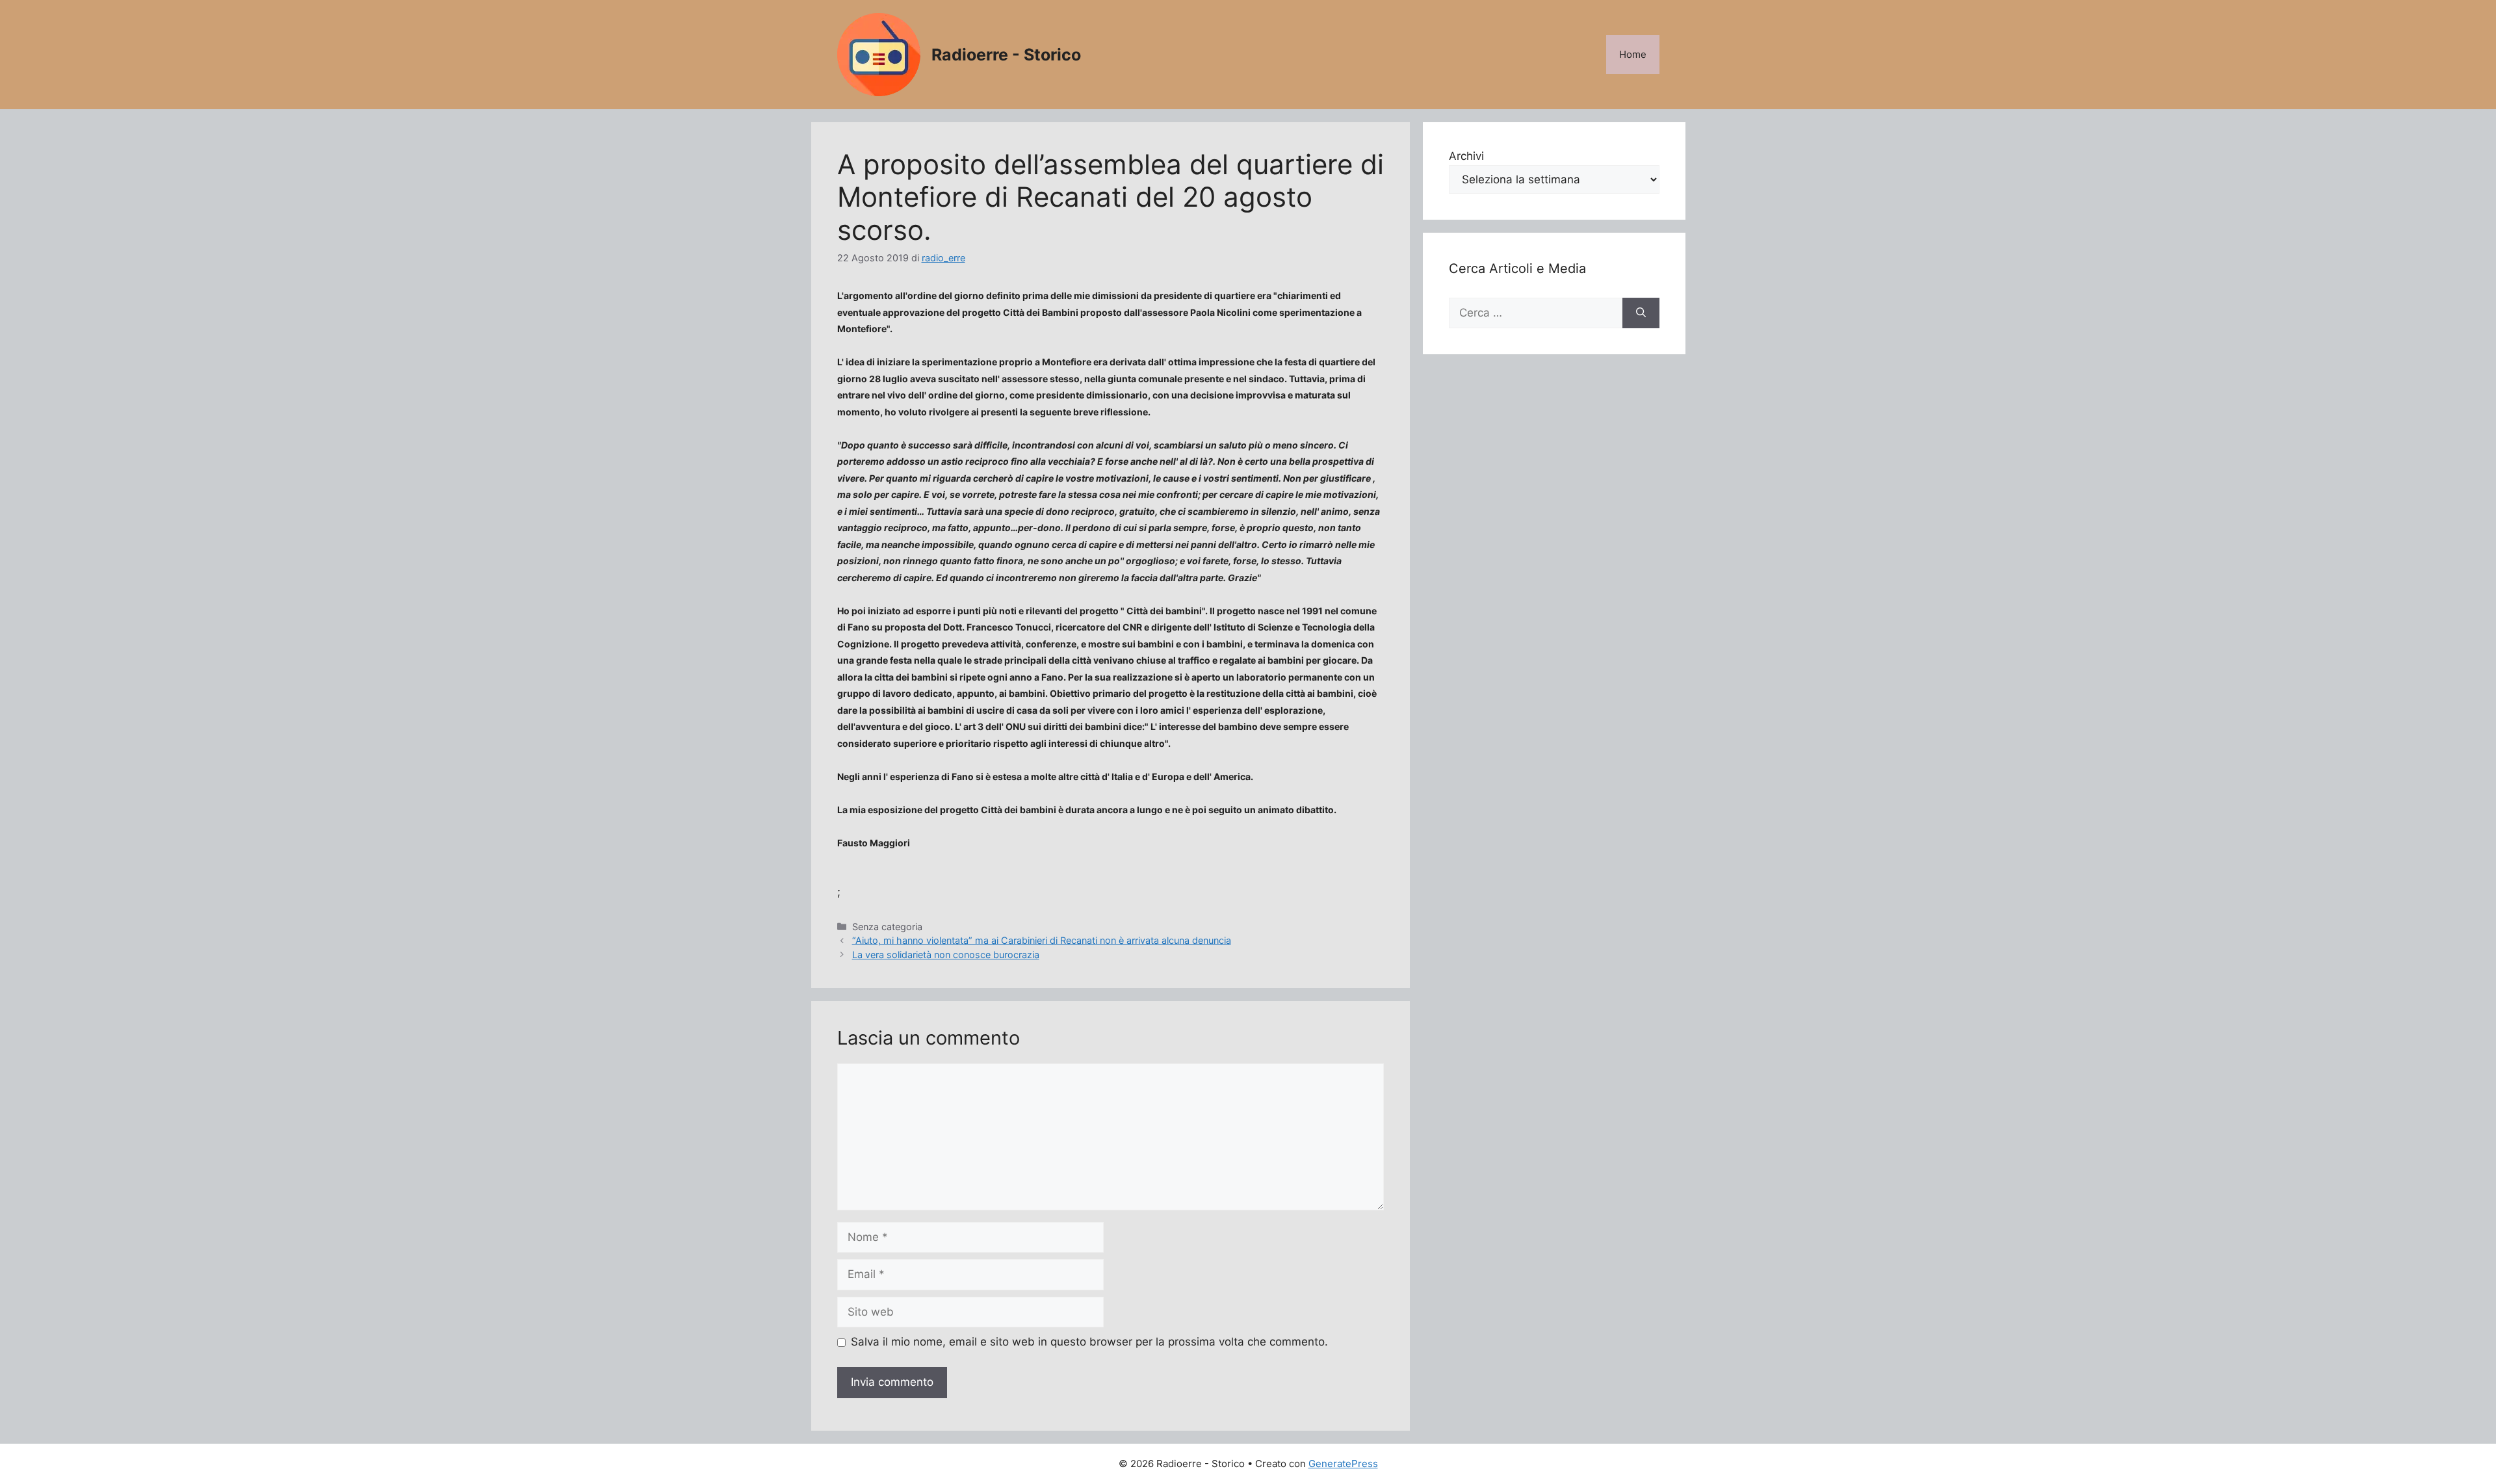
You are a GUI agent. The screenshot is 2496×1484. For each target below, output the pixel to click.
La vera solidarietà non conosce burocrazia (946, 955)
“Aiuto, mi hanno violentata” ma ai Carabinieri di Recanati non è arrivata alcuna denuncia (1042, 940)
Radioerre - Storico (1006, 55)
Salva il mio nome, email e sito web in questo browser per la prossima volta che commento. (1089, 1342)
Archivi (1466, 156)
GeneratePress (1343, 1464)
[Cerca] (1641, 313)
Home (1633, 54)
